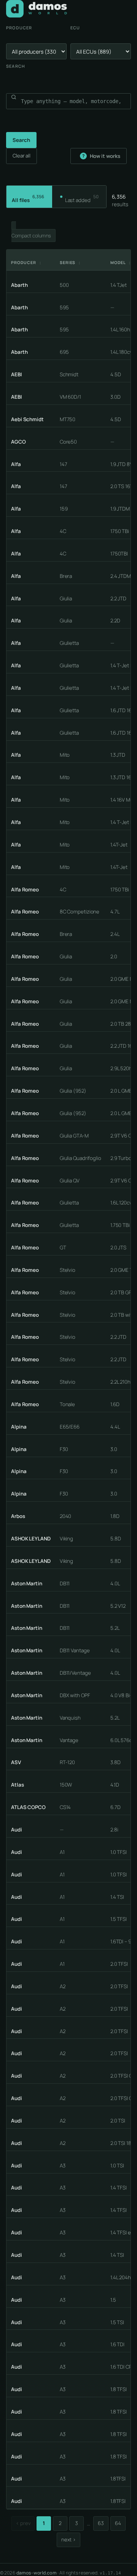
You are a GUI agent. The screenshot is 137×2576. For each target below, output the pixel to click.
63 (101, 2523)
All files (28, 199)
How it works (101, 156)
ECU (75, 28)
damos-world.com (37, 2573)
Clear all (22, 156)
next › (68, 2539)
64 (118, 2523)
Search (16, 66)
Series (71, 263)
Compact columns (31, 235)
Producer (19, 28)
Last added (82, 199)
